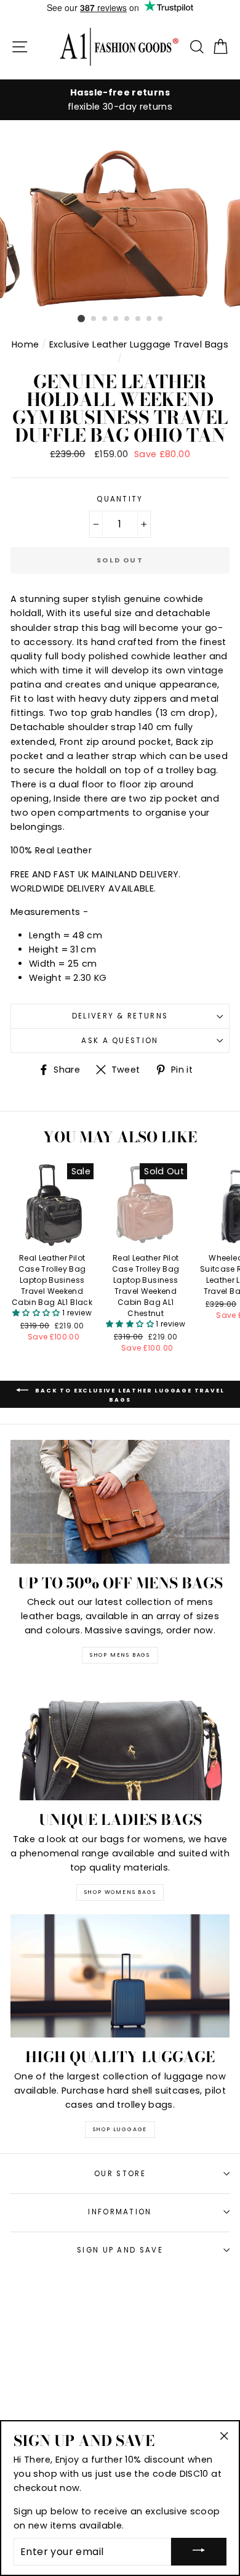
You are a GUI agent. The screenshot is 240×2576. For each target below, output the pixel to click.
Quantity (120, 499)
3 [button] (105, 319)
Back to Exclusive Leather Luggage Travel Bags (129, 1395)
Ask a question (120, 1041)
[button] (37, 1313)
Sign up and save (120, 2250)
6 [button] (138, 319)
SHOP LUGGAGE (120, 2129)
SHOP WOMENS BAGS (120, 1892)
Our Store (120, 2174)
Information (120, 2212)
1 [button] (81, 319)
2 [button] (94, 319)
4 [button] (116, 319)
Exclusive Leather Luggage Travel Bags (139, 344)
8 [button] (161, 319)
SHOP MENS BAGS (120, 1655)
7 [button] (150, 319)
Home (25, 344)
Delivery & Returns (120, 1016)
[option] (120, 100)
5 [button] (127, 319)
